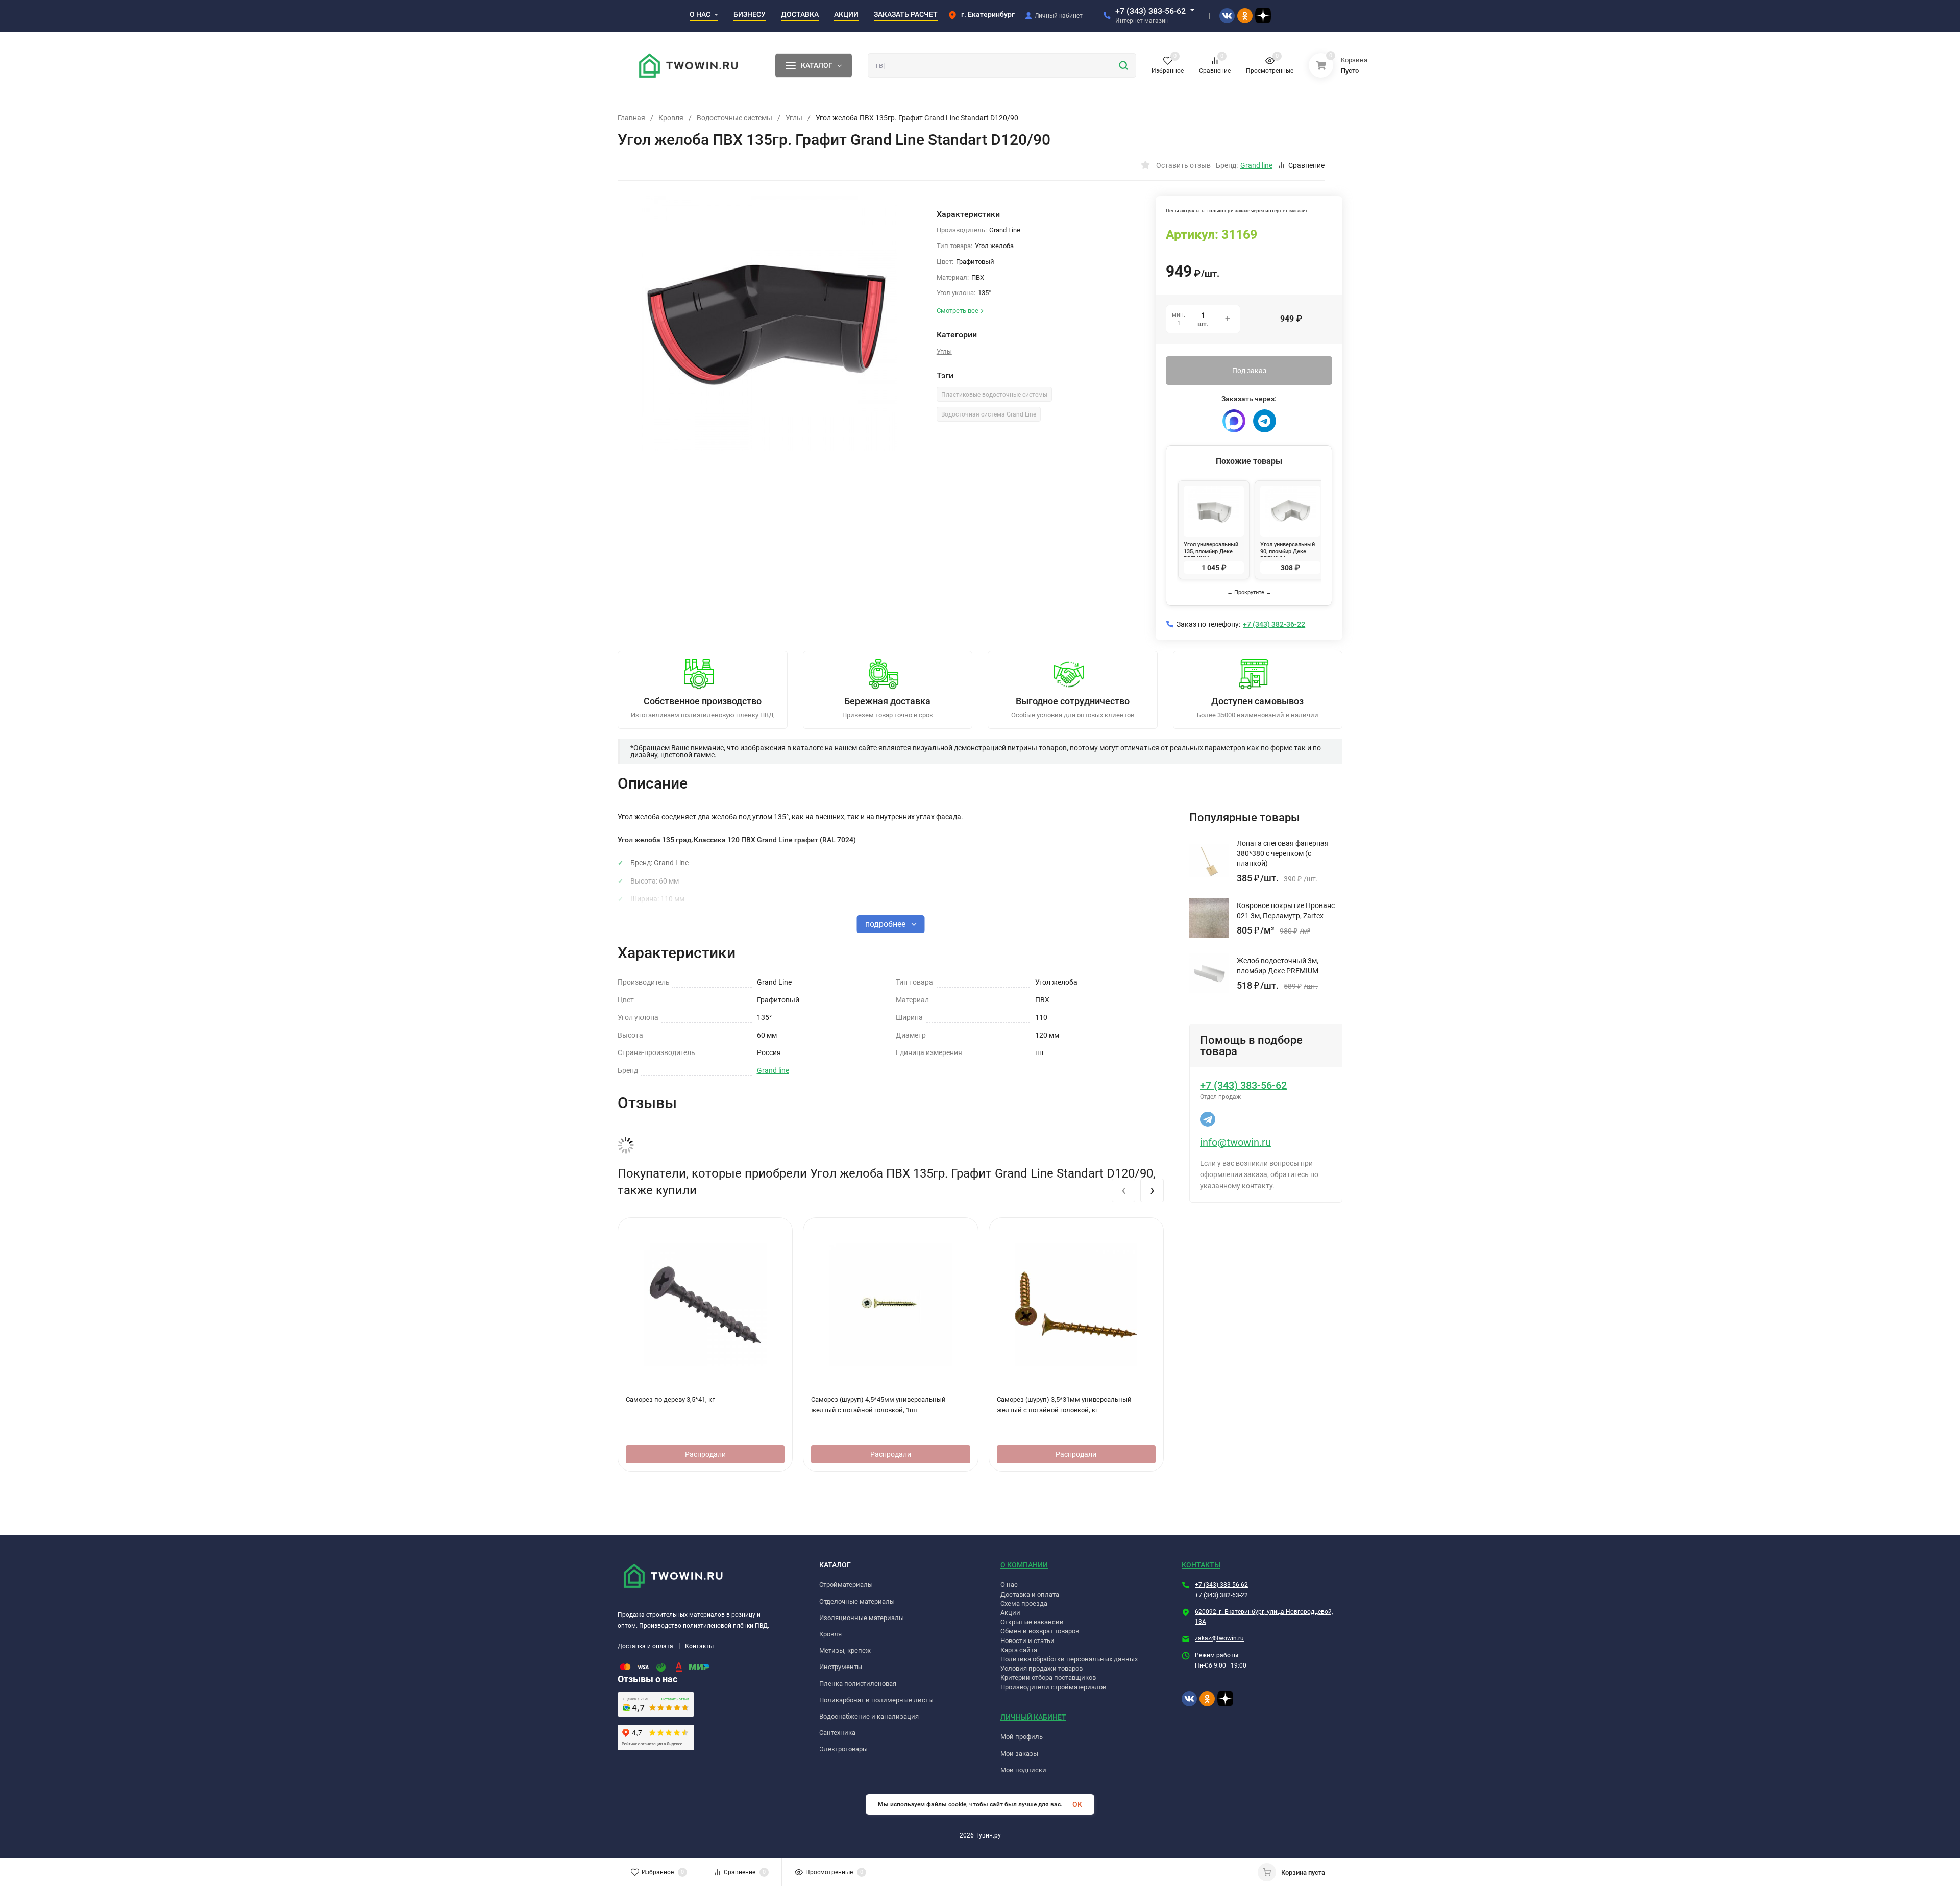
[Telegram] (1265, 421)
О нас (1009, 1585)
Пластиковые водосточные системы (994, 395)
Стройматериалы (846, 1585)
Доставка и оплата (645, 1646)
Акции (1010, 1613)
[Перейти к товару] (769, 324)
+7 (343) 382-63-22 (1221, 1595)
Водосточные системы (734, 118)
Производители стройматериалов (1053, 1687)
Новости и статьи (1027, 1641)
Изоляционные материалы (862, 1618)
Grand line (773, 1070)
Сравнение (1306, 165)
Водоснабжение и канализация (869, 1716)
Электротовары (843, 1749)
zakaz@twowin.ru (1219, 1638)
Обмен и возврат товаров (1040, 1631)
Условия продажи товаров (1042, 1668)
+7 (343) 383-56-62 (1150, 11)
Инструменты (841, 1667)
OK (1077, 1804)
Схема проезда (1024, 1603)
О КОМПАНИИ (1024, 1565)
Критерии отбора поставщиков (1048, 1677)
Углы (794, 118)
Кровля (671, 118)
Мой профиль (1022, 1737)
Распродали (705, 1454)
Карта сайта (1019, 1650)
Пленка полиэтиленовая (858, 1684)
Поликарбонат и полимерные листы (876, 1700)
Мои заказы (1019, 1754)
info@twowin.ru (1235, 1142)
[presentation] (1123, 1190)
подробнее (886, 924)
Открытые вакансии (1032, 1622)
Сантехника (837, 1733)
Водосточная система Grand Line (989, 414)
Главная (631, 118)
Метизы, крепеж (845, 1650)
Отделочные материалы (857, 1601)
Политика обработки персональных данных (1069, 1659)
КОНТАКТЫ (1201, 1565)
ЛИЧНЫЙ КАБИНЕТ (1033, 1717)
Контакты (699, 1646)
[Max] (1234, 421)
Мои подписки (1023, 1770)
